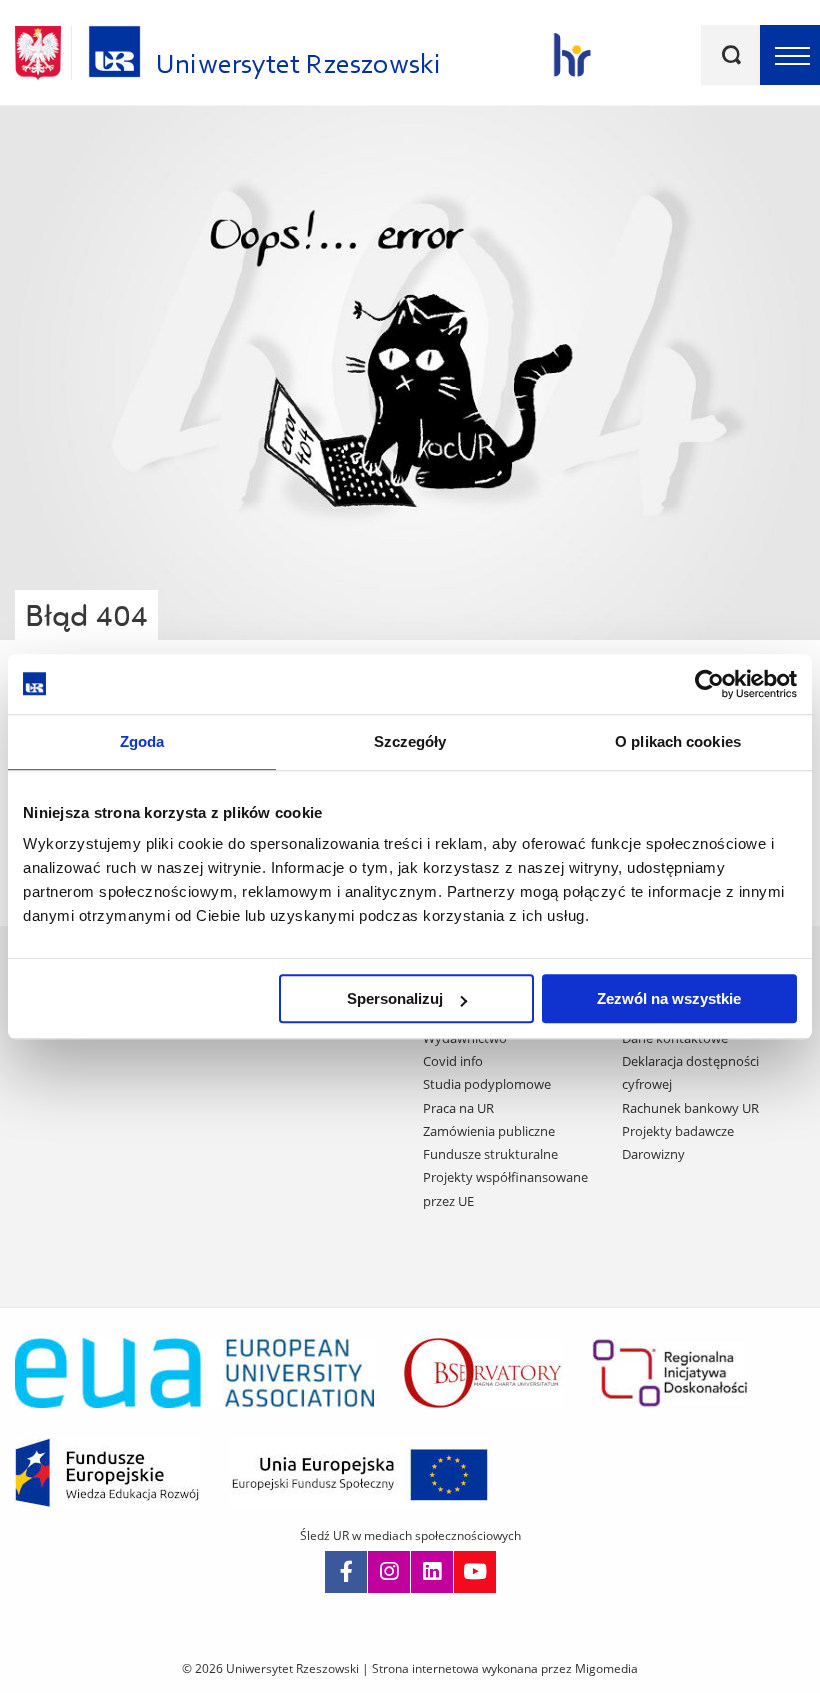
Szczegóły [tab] (410, 741)
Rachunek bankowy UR (690, 1108)
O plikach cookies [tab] (678, 741)
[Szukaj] (731, 55)
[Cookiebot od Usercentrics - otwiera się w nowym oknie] (709, 684)
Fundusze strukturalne (490, 1154)
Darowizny (653, 1154)
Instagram (389, 1572)
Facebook (346, 1572)
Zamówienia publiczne (489, 1131)
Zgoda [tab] (142, 741)
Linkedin (432, 1572)
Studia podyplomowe (487, 1084)
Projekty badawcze (678, 1131)
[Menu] (790, 55)
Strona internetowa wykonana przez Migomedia (505, 1668)
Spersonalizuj (395, 998)
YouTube (475, 1572)
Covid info (453, 1061)
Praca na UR (458, 1108)
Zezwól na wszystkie (669, 998)
